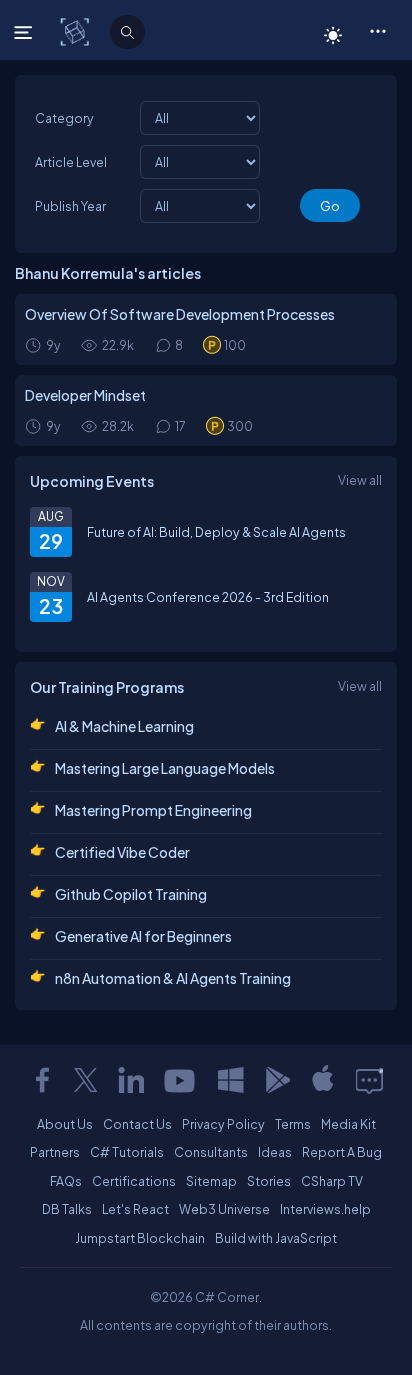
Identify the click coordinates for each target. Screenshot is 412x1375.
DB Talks (67, 1209)
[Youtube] (181, 1080)
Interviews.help (325, 1209)
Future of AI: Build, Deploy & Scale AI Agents (216, 532)
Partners (55, 1152)
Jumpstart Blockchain (140, 1238)
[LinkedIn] (131, 1080)
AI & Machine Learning (124, 726)
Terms (293, 1124)
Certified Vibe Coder (122, 852)
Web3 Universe (224, 1209)
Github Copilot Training (131, 894)
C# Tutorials (127, 1152)
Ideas (275, 1152)
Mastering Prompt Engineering (153, 810)
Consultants (211, 1152)
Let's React (135, 1209)
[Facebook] (42, 1080)
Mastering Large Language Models (165, 768)
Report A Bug (342, 1152)
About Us (65, 1124)
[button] (377, 30)
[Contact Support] (369, 1080)
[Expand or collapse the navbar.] (25, 32)
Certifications (134, 1181)
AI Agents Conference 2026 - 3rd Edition (208, 597)
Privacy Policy (223, 1124)
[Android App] (277, 1080)
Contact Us (137, 1124)
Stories (269, 1181)
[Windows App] (231, 1080)
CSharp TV (332, 1181)
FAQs (66, 1181)
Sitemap (211, 1181)
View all (360, 480)
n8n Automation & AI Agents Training (173, 978)
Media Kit (348, 1124)
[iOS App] (323, 1080)
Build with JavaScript (276, 1238)
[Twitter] (86, 1080)
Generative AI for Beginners (143, 936)
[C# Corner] (76, 31)
